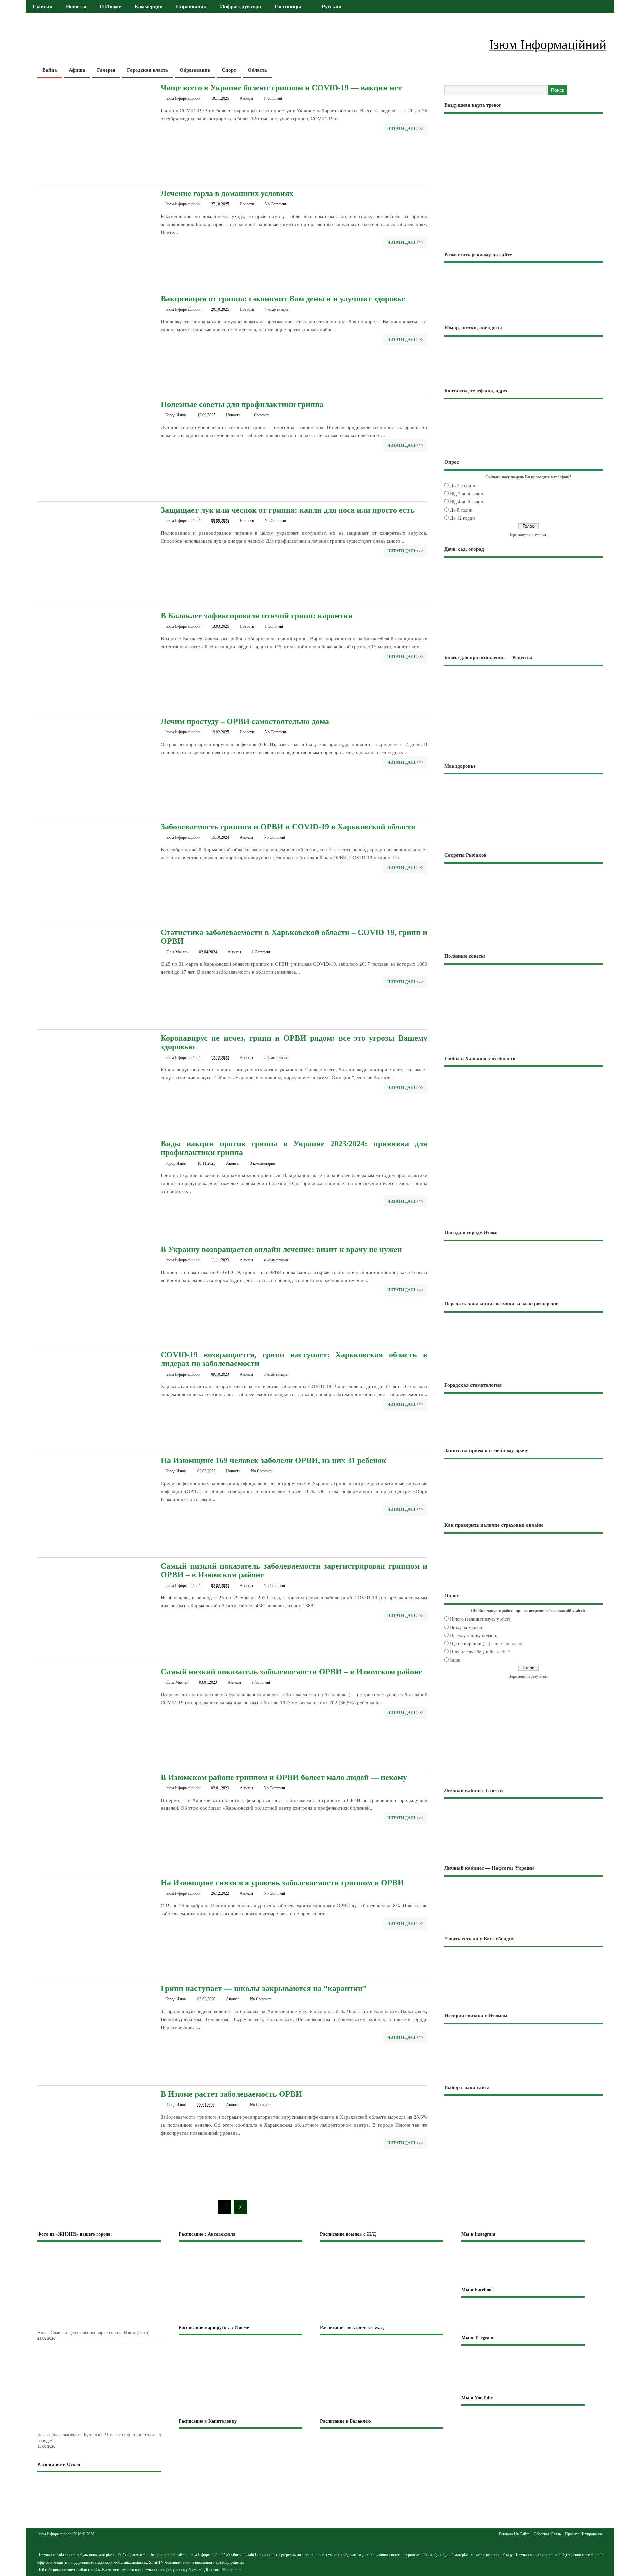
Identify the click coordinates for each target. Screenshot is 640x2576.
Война (50, 70)
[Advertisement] (523, 1176)
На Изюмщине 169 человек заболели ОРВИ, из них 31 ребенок (273, 1460)
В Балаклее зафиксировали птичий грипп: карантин (257, 616)
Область (257, 70)
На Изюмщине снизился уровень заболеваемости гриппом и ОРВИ (282, 1883)
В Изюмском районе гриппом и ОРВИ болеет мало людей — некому (284, 1777)
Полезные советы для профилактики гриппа (242, 404)
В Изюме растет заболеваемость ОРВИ (231, 2094)
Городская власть (147, 70)
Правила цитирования (584, 2534)
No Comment (275, 204)
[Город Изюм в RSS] (320, 2540)
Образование (195, 70)
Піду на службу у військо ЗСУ (480, 1652)
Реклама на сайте (514, 2534)
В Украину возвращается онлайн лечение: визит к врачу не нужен (281, 1249)
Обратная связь (547, 2534)
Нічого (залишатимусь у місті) (481, 1619)
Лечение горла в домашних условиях (227, 193)
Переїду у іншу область (473, 1635)
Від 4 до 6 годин (467, 502)
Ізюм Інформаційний (183, 98)
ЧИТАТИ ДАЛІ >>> (405, 129)
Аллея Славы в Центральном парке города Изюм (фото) (93, 2333)
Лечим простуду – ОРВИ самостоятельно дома (245, 721)
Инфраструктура (240, 7)
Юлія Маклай (177, 952)
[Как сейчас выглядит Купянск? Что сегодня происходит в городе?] (110, 2429)
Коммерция (149, 7)
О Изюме (110, 7)
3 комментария (262, 1163)
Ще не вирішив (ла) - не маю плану (486, 1644)
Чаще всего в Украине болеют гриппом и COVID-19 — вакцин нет (281, 88)
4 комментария (277, 309)
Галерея (106, 70)
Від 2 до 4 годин (467, 494)
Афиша (77, 70)
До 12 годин (462, 518)
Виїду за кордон (466, 1627)
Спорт (229, 70)
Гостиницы (288, 7)
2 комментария (276, 1058)
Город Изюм (176, 415)
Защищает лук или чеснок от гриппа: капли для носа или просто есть (288, 510)
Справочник (191, 7)
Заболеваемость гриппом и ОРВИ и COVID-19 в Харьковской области (288, 827)
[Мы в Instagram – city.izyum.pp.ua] (523, 2264)
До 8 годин (461, 510)
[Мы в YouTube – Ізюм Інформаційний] (523, 2426)
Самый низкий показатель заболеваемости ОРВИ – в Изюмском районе (291, 1672)
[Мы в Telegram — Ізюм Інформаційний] (523, 2370)
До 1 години (463, 486)
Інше (455, 1660)
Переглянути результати (528, 535)
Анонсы (246, 98)
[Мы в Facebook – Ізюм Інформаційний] (523, 2316)
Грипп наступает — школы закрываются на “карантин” (264, 1988)
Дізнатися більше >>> (223, 2570)
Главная (42, 7)
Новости (76, 7)
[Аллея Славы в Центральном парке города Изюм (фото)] (110, 2326)
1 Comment (273, 98)
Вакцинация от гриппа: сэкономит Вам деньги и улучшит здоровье (283, 299)
